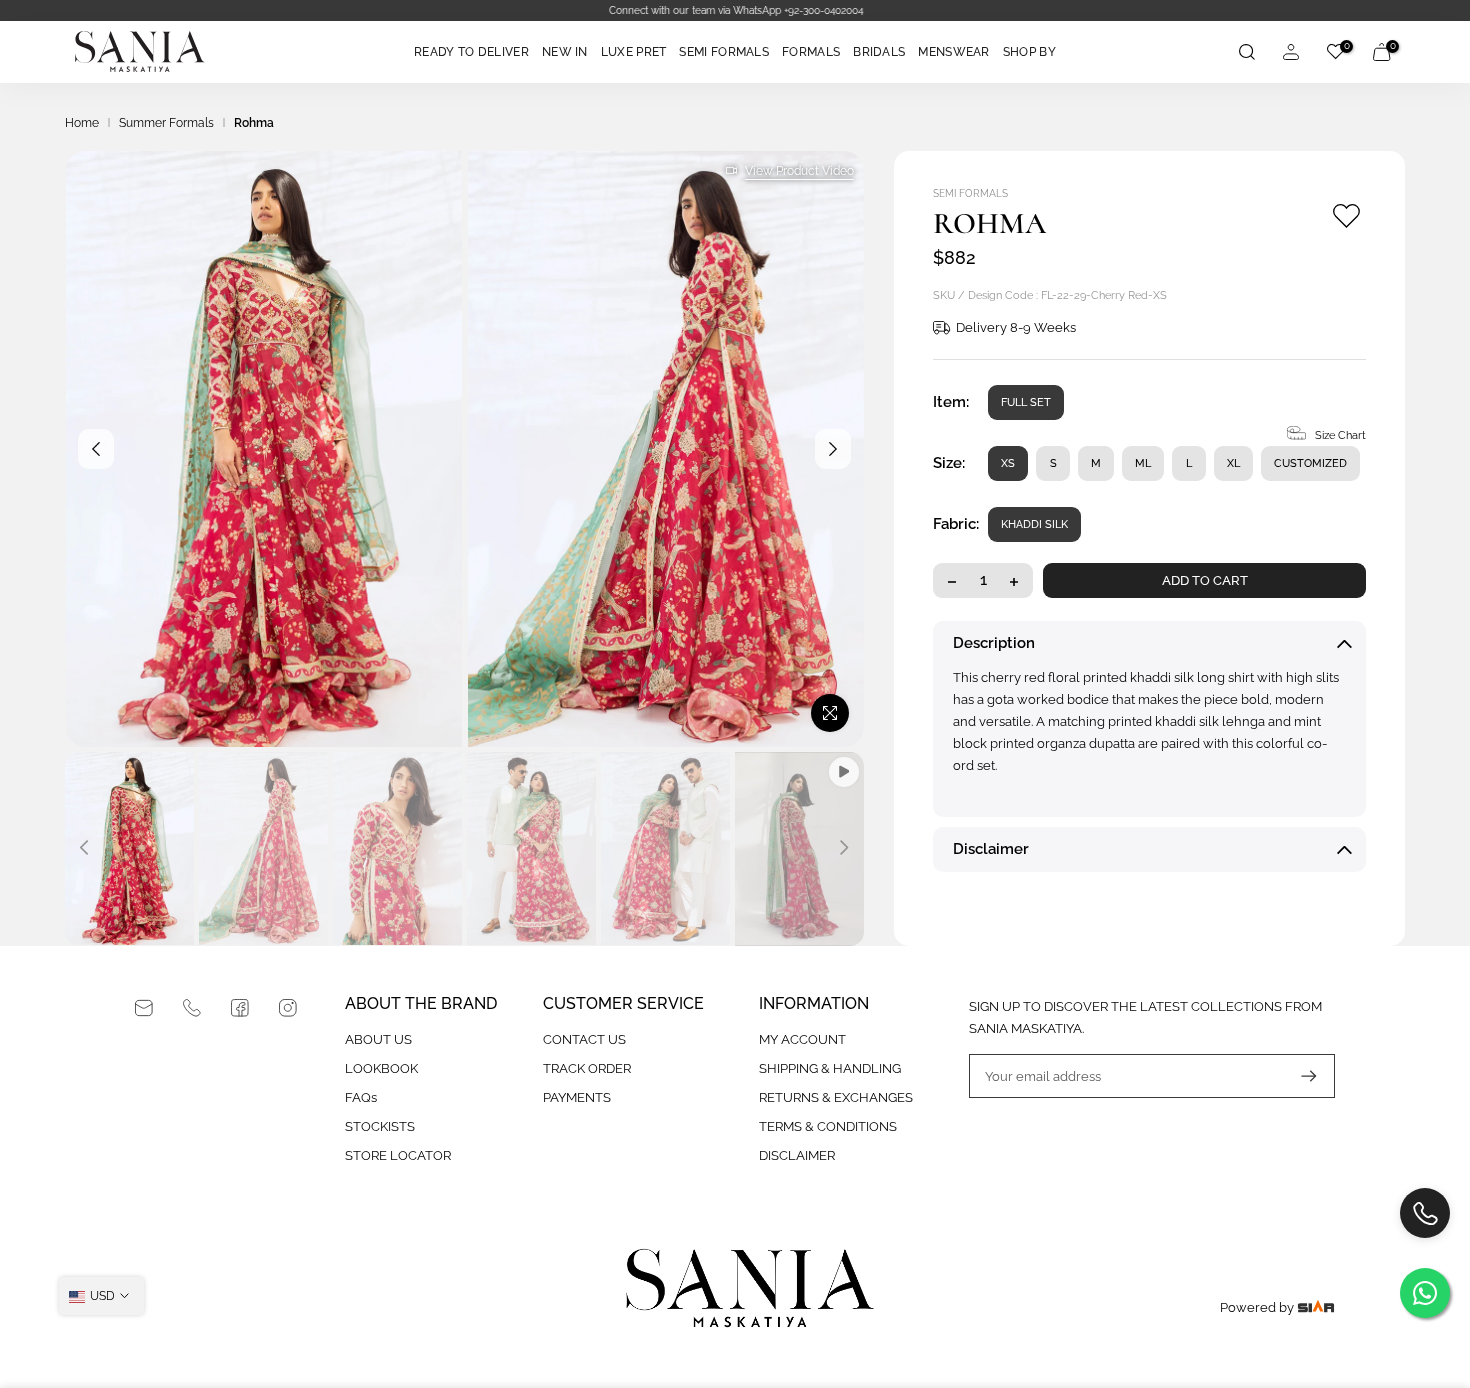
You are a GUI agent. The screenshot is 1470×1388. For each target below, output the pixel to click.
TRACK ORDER (587, 1068)
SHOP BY (1029, 52)
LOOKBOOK (381, 1068)
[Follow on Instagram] (288, 1008)
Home (82, 123)
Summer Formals (166, 123)
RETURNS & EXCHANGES (836, 1097)
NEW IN (565, 52)
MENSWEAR (953, 52)
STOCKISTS (380, 1126)
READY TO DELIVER (471, 52)
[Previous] (96, 449)
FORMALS (811, 52)
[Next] (833, 449)
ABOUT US (378, 1039)
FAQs (361, 1097)
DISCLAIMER (797, 1155)
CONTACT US (584, 1039)
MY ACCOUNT (802, 1039)
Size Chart (1340, 436)
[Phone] (192, 1008)
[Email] (144, 1008)
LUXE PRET (634, 52)
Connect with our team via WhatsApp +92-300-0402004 (735, 10)
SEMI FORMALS (724, 52)
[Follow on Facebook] (240, 1008)
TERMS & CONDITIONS (828, 1126)
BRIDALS (879, 52)
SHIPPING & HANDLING (830, 1068)
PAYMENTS (577, 1097)
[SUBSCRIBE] (1299, 1076)
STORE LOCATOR (398, 1155)
